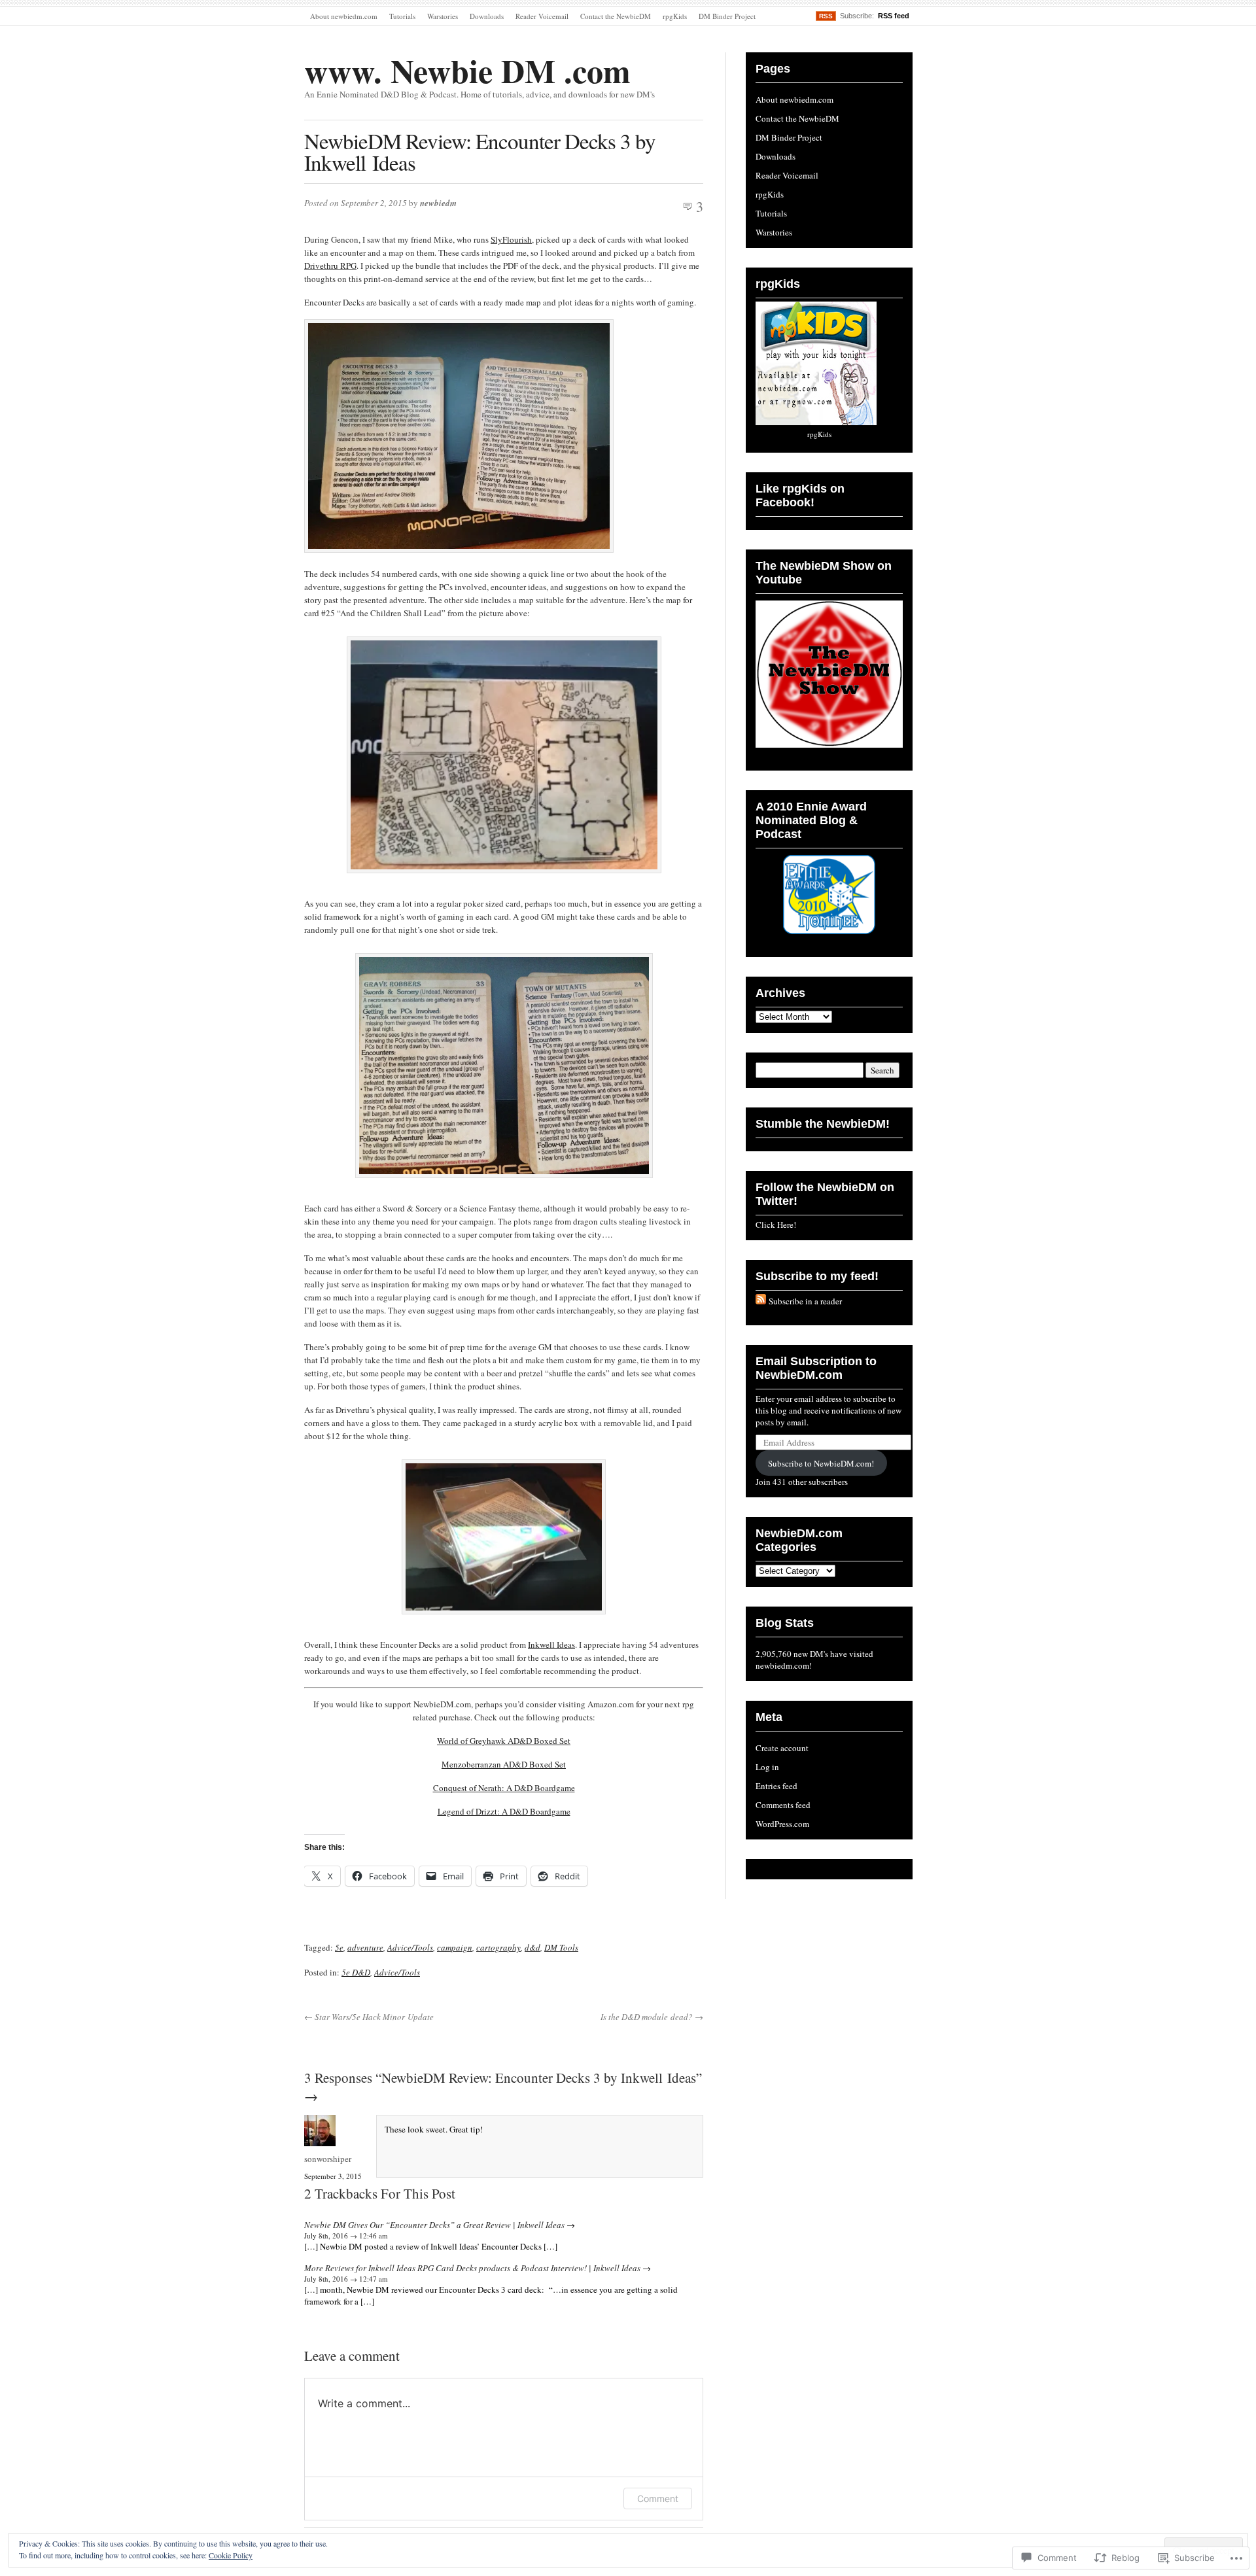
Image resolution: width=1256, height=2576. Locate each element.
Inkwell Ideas (551, 1645)
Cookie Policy (231, 2555)
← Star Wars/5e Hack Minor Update (369, 2017)
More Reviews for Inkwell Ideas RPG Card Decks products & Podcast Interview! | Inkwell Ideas (472, 2268)
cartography (498, 1947)
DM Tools (561, 1947)
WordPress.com (782, 1824)
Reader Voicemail (542, 16)
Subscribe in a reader (805, 1301)
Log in (767, 1767)
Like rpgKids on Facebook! (800, 496)
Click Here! (776, 1225)
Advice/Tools (410, 1947)
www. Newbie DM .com (467, 70)
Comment (658, 2498)
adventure (365, 1947)
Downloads (487, 16)
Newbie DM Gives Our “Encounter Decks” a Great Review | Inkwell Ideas (434, 2225)
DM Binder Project (727, 16)
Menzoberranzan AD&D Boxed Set (504, 1764)
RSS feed (894, 16)
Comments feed (783, 1805)
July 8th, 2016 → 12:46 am (346, 2236)
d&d (532, 1947)
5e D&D (356, 1972)
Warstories (443, 16)
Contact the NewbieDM (616, 16)
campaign (455, 1947)
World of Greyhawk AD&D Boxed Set (504, 1741)
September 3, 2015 (333, 2176)
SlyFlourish (511, 239)
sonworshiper (328, 2159)
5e (339, 1947)
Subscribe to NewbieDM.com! (821, 1463)
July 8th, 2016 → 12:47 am (346, 2279)
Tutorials (402, 16)
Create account (782, 1748)
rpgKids (675, 16)
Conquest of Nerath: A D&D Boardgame (504, 1788)
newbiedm (438, 203)
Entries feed (776, 1786)
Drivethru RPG (330, 266)
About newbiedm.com (344, 16)
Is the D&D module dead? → (652, 2017)
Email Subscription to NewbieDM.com (816, 1368)
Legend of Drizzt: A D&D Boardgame (504, 1811)
